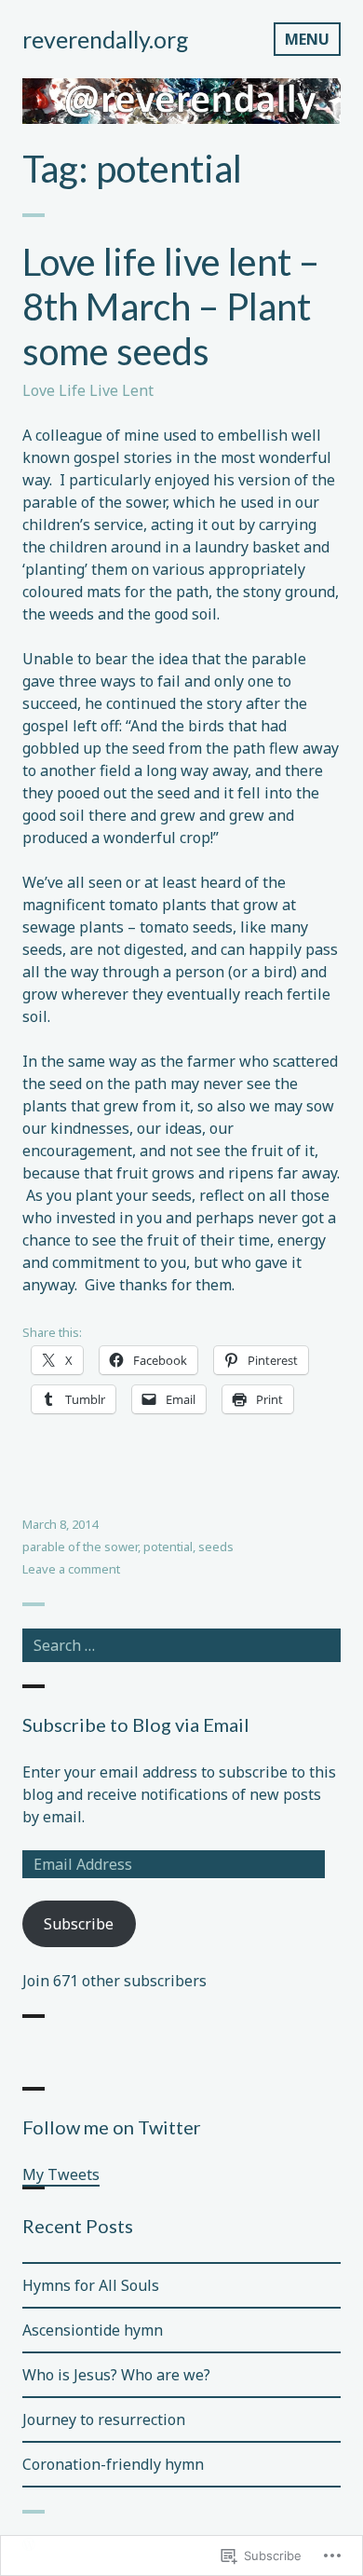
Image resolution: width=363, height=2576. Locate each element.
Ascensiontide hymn (93, 2330)
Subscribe (79, 1924)
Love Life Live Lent (88, 390)
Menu (307, 39)
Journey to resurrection (104, 2419)
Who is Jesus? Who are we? (116, 2375)
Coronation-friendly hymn (113, 2464)
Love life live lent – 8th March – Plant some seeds (171, 307)
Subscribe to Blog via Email (136, 1724)
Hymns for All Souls (91, 2285)
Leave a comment (71, 1569)
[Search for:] (181, 1645)
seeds (216, 1547)
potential (168, 1547)
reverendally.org (106, 39)
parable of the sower (80, 1547)
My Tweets (61, 2174)
